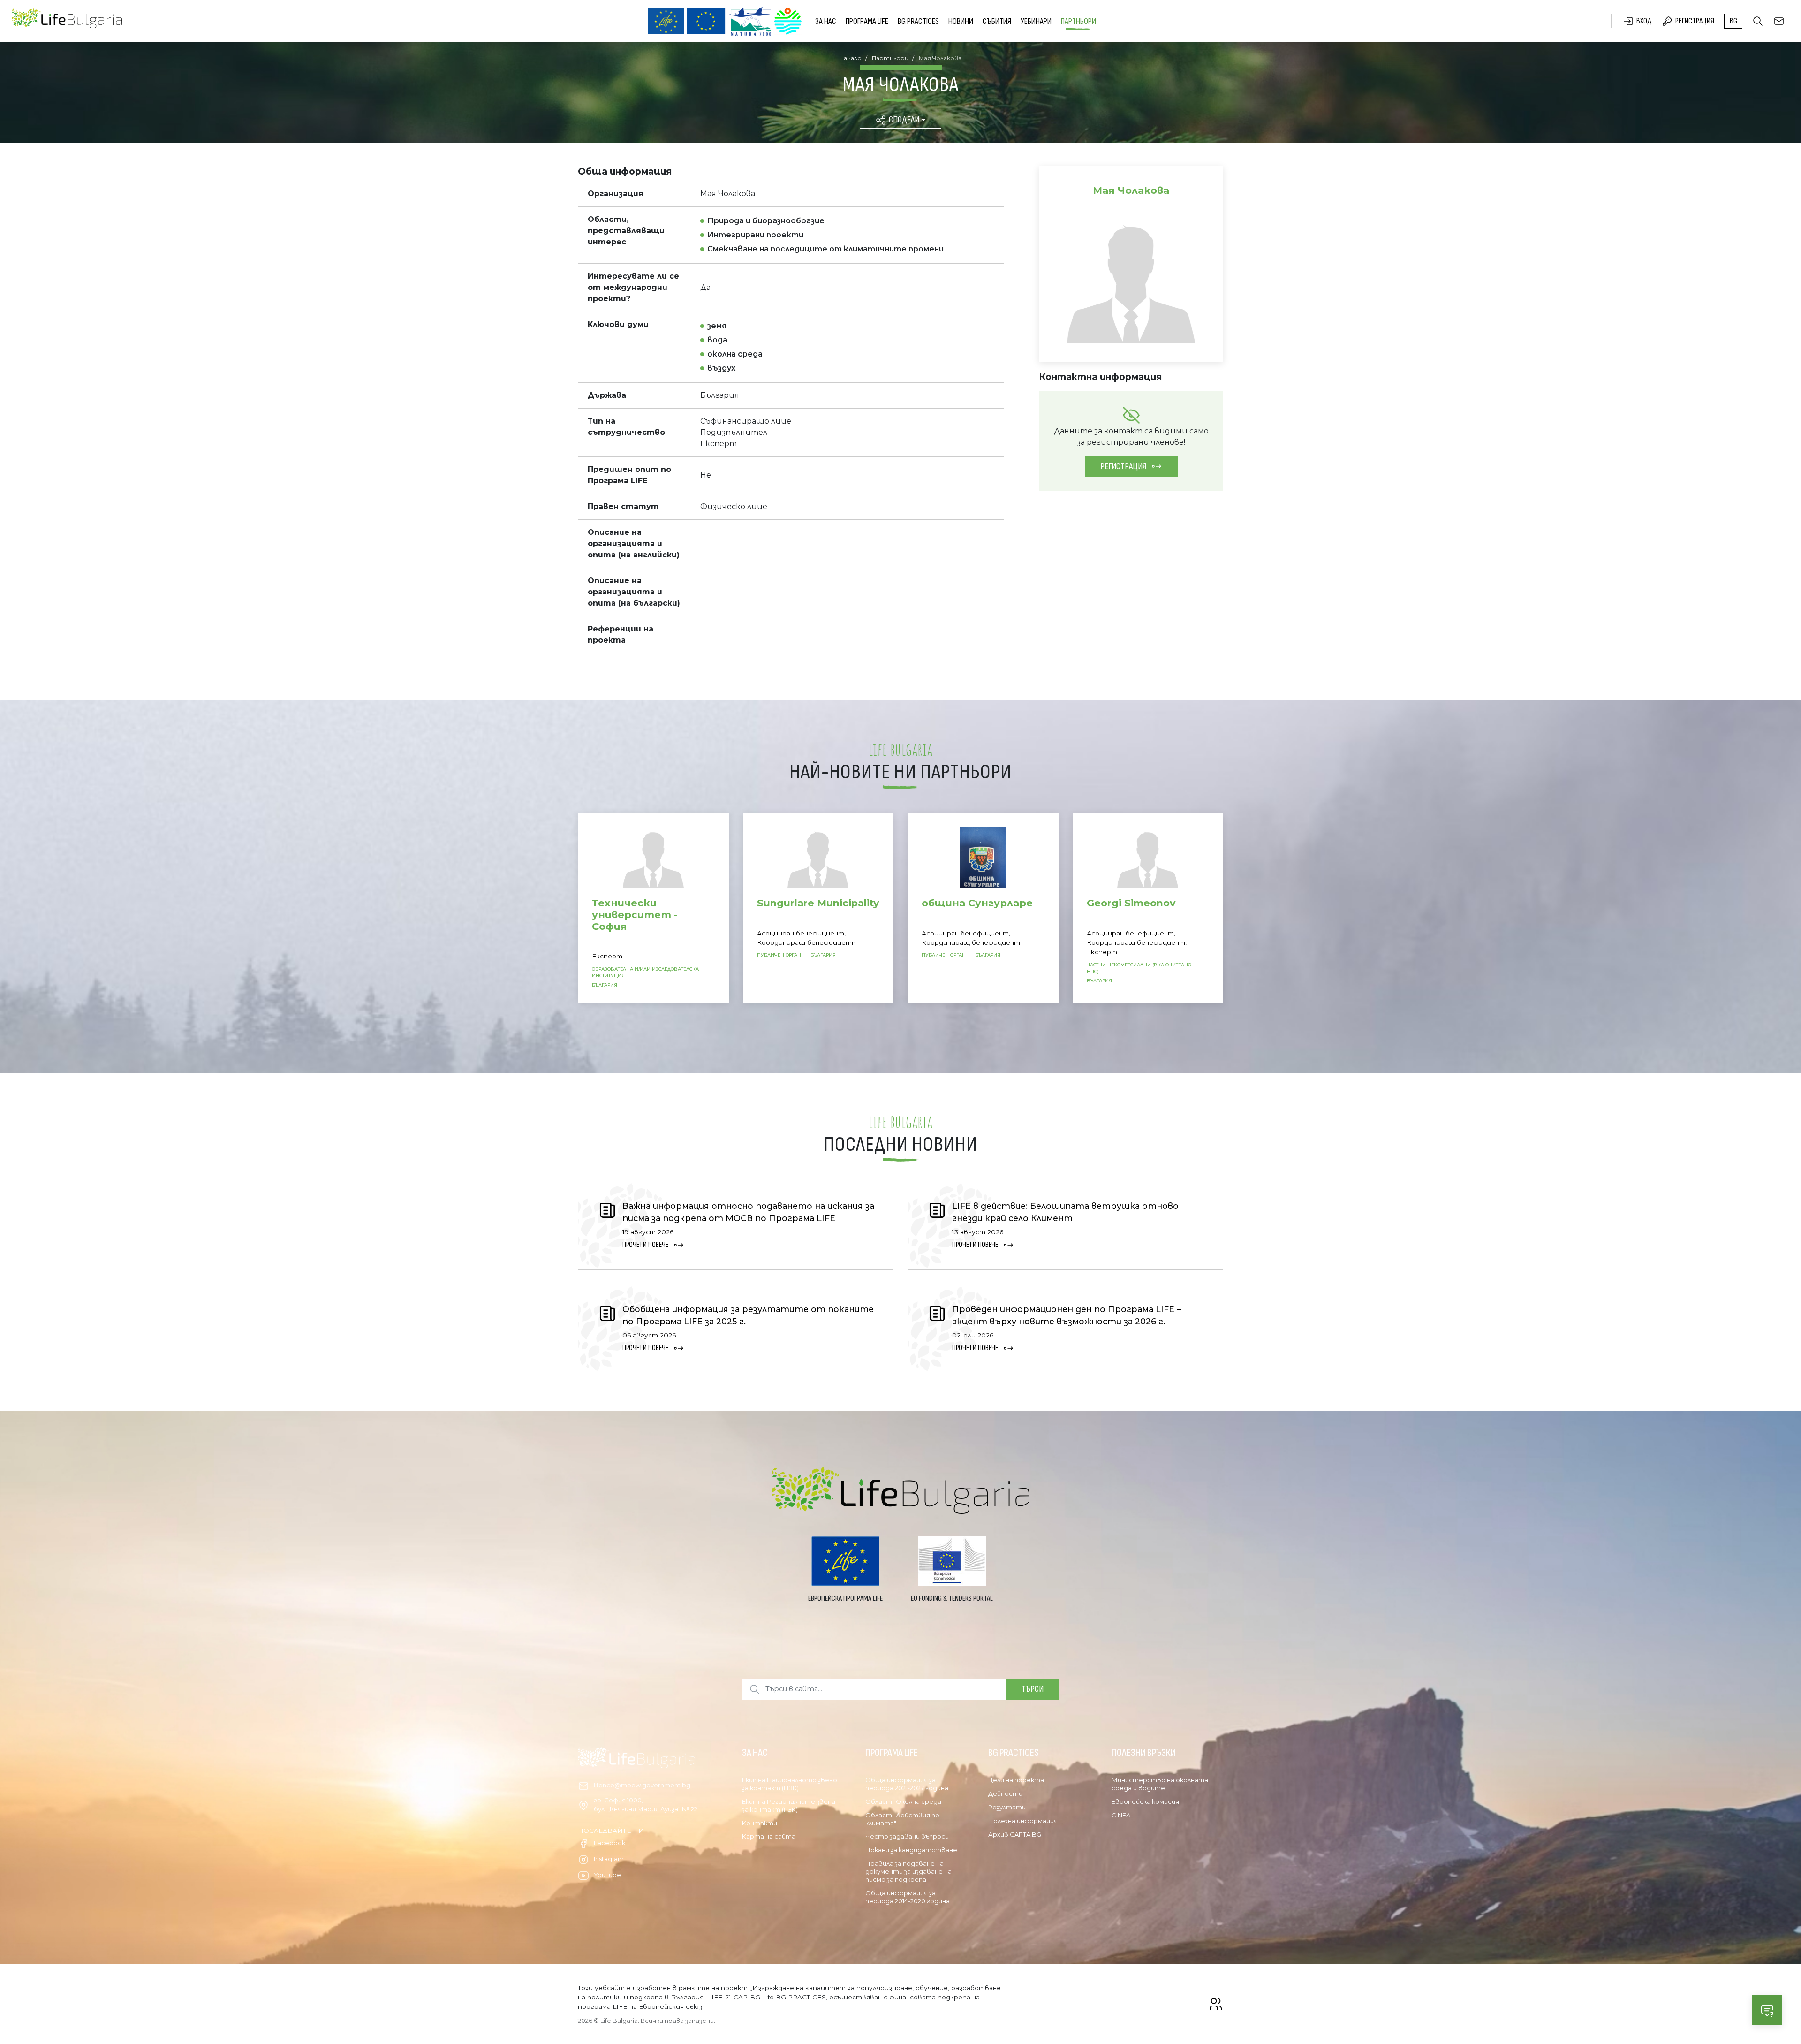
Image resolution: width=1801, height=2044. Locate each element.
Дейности (1005, 1793)
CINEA (1121, 1815)
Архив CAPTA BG (1015, 1834)
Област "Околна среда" (904, 1801)
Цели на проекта (1016, 1780)
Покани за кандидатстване (911, 1850)
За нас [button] (826, 21)
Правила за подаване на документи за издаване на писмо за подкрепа (908, 1871)
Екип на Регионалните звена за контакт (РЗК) (789, 1805)
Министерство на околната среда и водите (1160, 1784)
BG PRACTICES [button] (918, 21)
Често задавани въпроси (907, 1836)
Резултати (1007, 1807)
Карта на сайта (769, 1836)
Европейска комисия (1145, 1801)
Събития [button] (997, 21)
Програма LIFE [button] (867, 21)
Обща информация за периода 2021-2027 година (907, 1784)
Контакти (760, 1823)
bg (1733, 21)
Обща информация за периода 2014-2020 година (908, 1897)
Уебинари (1036, 21)
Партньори (1078, 21)
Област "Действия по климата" (902, 1819)
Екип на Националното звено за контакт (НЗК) (790, 1784)
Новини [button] (961, 21)
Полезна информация (1023, 1821)
